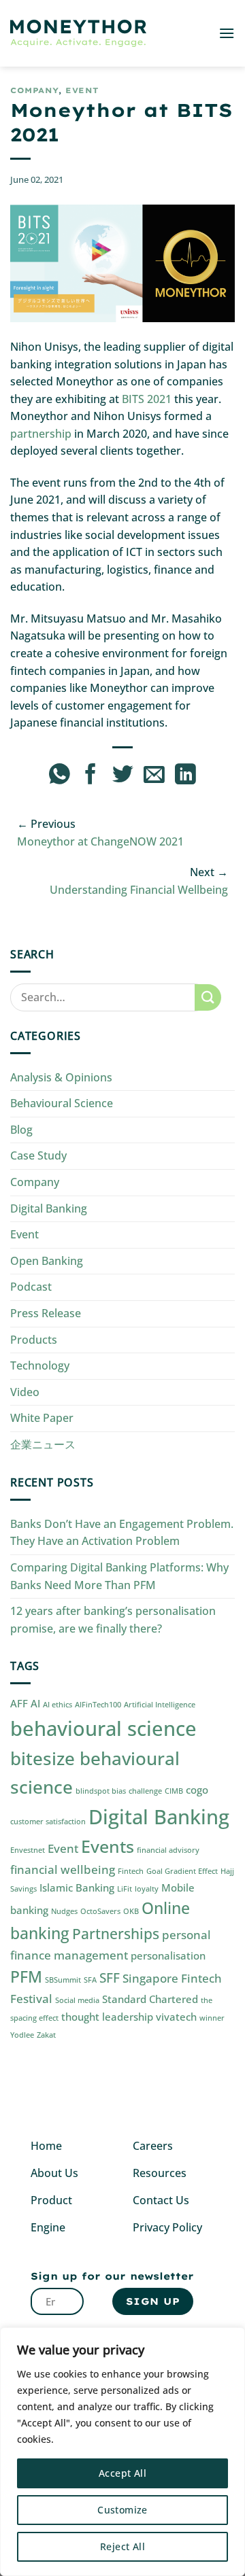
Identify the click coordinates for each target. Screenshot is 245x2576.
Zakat (46, 2035)
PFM (26, 1977)
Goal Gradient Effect (182, 1871)
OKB (131, 1911)
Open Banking (47, 1261)
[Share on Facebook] (91, 776)
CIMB (174, 1791)
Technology (40, 1365)
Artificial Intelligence (160, 1705)
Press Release (46, 1313)
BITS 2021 (147, 399)
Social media (77, 2000)
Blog (21, 1130)
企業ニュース (43, 1444)
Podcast (31, 1287)
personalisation (168, 1955)
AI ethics (58, 1705)
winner (212, 2018)
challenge (145, 1791)
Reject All (122, 2546)
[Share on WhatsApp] (60, 776)
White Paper (42, 1418)
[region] (122, 2452)
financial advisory (168, 1850)
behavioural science (103, 1728)
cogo (197, 1790)
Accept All (122, 2473)
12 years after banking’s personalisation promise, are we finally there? (113, 1620)
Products (34, 1340)
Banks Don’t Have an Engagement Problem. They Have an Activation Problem (122, 1533)
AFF (19, 1703)
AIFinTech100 (98, 1705)
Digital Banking (49, 1208)
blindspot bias (101, 1791)
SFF (110, 1978)
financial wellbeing (63, 1869)
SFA (90, 1980)
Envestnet (28, 1850)
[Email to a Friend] (154, 776)
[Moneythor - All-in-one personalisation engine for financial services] (78, 34)
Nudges (64, 1911)
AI (35, 1703)
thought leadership (107, 2017)
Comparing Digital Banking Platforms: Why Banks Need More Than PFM (119, 1576)
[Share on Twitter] (123, 776)
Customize (122, 2510)
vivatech (176, 2017)
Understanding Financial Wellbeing (139, 890)
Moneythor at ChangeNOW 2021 (100, 841)
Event (82, 90)
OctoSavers (100, 1911)
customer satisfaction (48, 1822)
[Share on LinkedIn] (185, 776)
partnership (41, 434)
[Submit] (208, 997)
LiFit (125, 1889)
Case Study (38, 1155)
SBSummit (63, 1980)
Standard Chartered (150, 1999)
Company (34, 90)
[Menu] (227, 33)
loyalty (147, 1889)
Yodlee (22, 2035)
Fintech (131, 1871)
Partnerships (116, 1933)
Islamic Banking (77, 1887)
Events (108, 1846)
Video (25, 1392)
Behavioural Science (62, 1103)
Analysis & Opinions (61, 1077)
